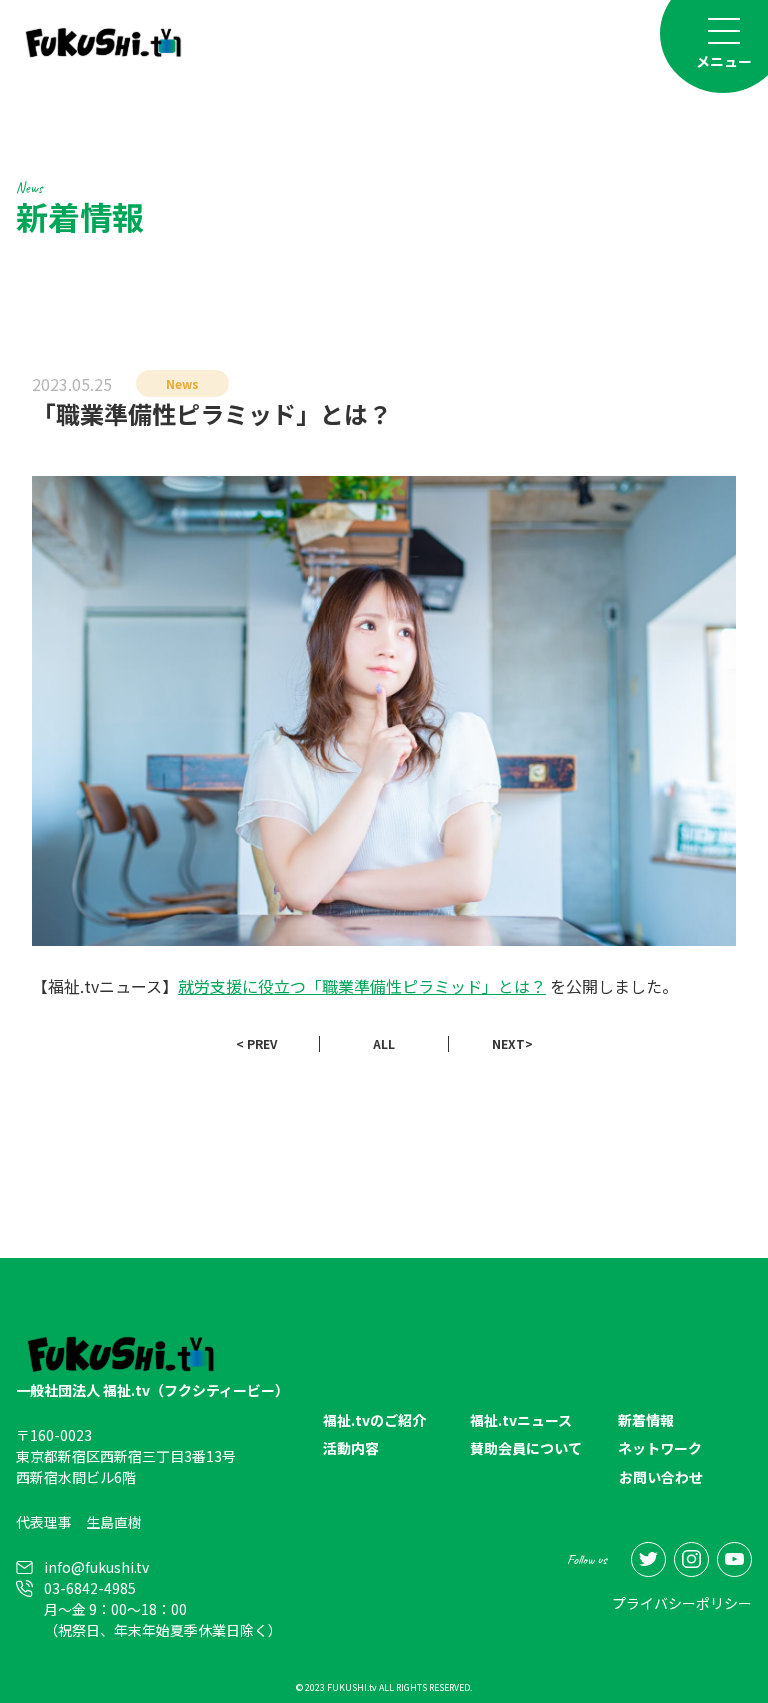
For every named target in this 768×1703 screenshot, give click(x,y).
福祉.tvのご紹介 (374, 1420)
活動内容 (351, 1448)
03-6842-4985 (90, 1588)
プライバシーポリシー (682, 1603)
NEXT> (512, 1043)
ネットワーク (660, 1448)
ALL (384, 1043)
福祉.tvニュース (521, 1420)
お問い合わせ (661, 1477)
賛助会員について (526, 1448)
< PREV (256, 1043)
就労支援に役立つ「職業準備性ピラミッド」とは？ (362, 986)
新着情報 (646, 1420)
